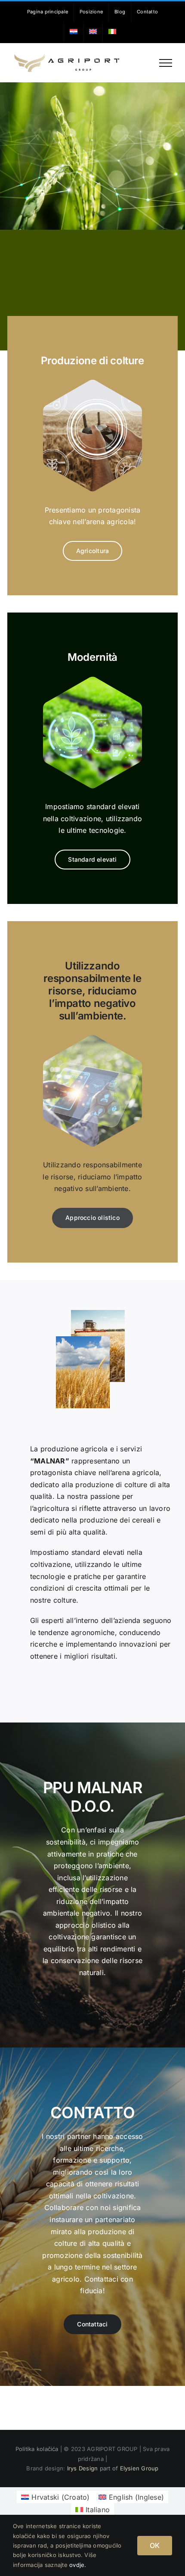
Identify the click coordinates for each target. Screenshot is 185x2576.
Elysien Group (139, 2468)
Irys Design (83, 2468)
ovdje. (78, 2565)
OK (155, 2545)
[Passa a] (74, 32)
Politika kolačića (38, 2449)
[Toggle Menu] (166, 63)
